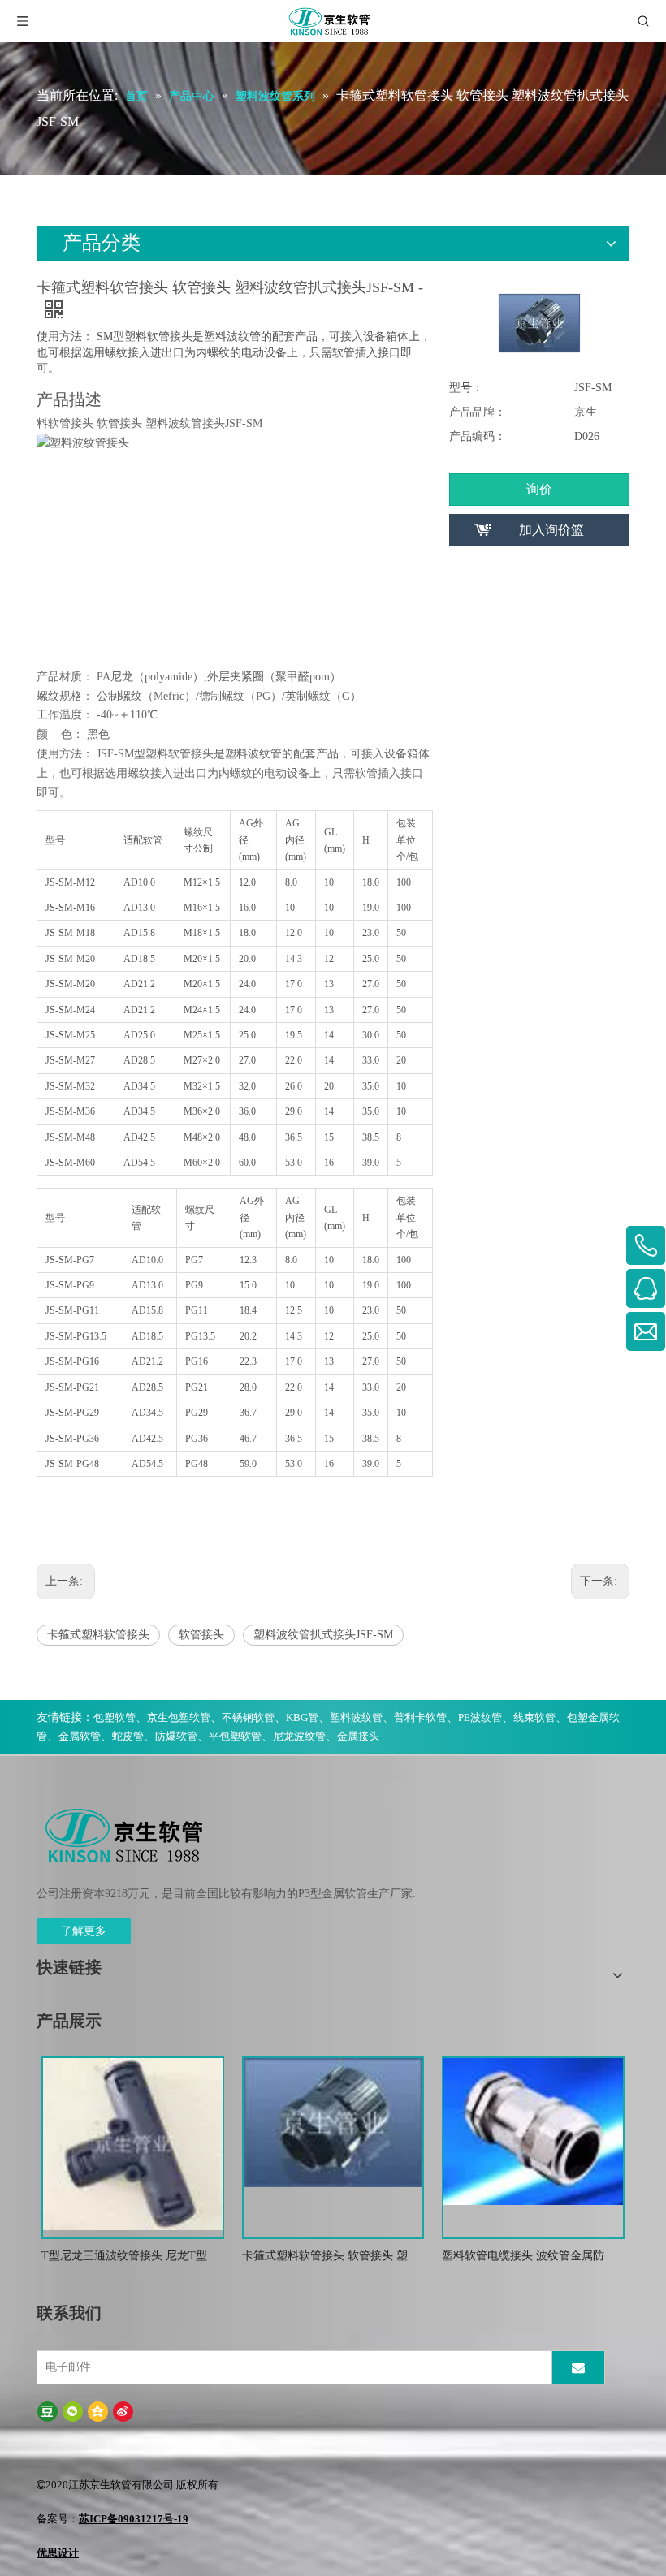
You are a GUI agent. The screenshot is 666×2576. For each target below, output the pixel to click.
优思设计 (58, 2553)
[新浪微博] (123, 2412)
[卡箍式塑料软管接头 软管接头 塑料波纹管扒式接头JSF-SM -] (333, 2122)
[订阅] (578, 2367)
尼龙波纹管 (299, 1736)
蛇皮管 (128, 1736)
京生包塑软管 (179, 1717)
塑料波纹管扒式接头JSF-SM (323, 1635)
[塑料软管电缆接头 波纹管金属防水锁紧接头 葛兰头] (533, 2131)
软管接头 (201, 1635)
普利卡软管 (420, 1717)
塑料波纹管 (356, 1717)
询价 (539, 489)
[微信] (73, 2412)
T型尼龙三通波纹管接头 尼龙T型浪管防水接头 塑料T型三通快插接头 (130, 2257)
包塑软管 (115, 1717)
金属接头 (358, 1736)
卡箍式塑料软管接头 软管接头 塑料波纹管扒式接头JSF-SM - (331, 2257)
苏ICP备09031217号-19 (134, 2519)
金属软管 (80, 1736)
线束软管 (534, 1717)
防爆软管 (176, 1736)
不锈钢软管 (248, 1717)
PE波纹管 (480, 1717)
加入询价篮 (551, 530)
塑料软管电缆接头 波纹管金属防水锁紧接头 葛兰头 (529, 2257)
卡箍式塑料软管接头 (98, 1635)
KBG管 (302, 1717)
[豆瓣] (48, 2412)
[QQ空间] (98, 2412)
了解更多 (84, 1931)
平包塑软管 (235, 1736)
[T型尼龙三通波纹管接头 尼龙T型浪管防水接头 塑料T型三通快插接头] (133, 2143)
